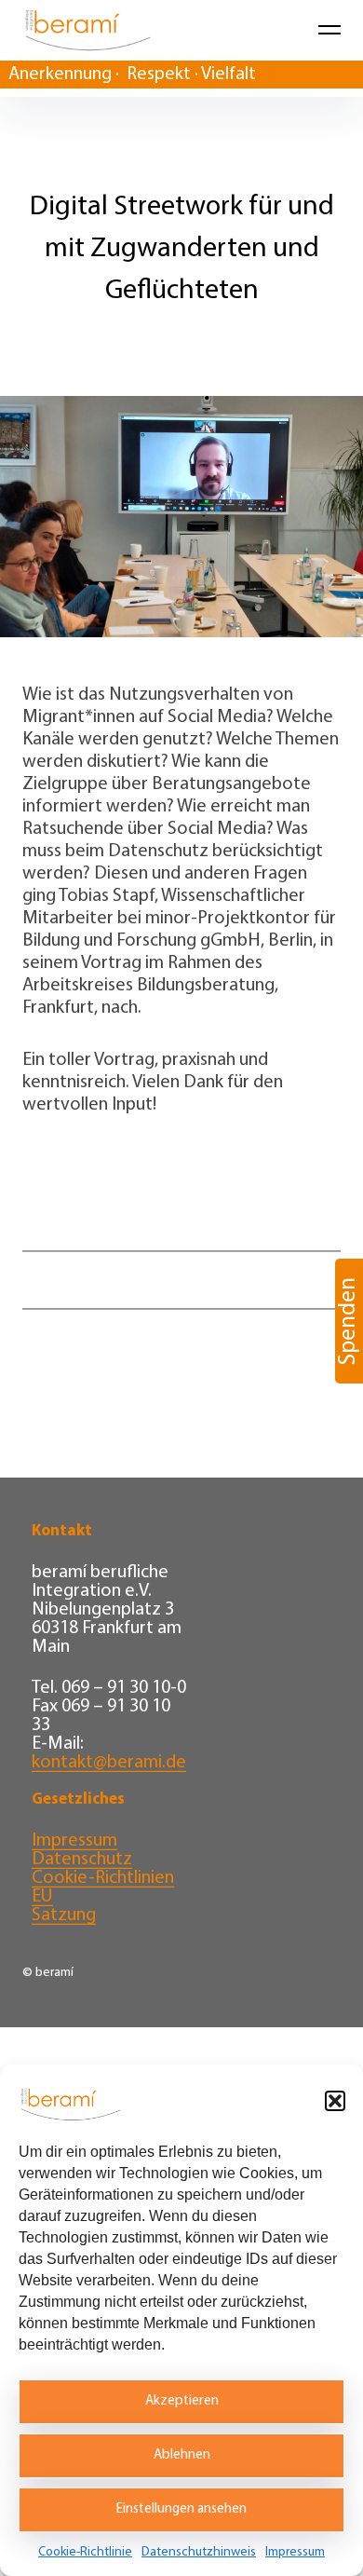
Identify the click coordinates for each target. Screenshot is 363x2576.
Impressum (295, 2552)
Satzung (64, 1915)
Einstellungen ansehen (181, 2509)
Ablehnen (182, 2455)
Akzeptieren (182, 2401)
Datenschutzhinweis (199, 2552)
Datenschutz (82, 1860)
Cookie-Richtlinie (85, 2552)
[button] (335, 2101)
